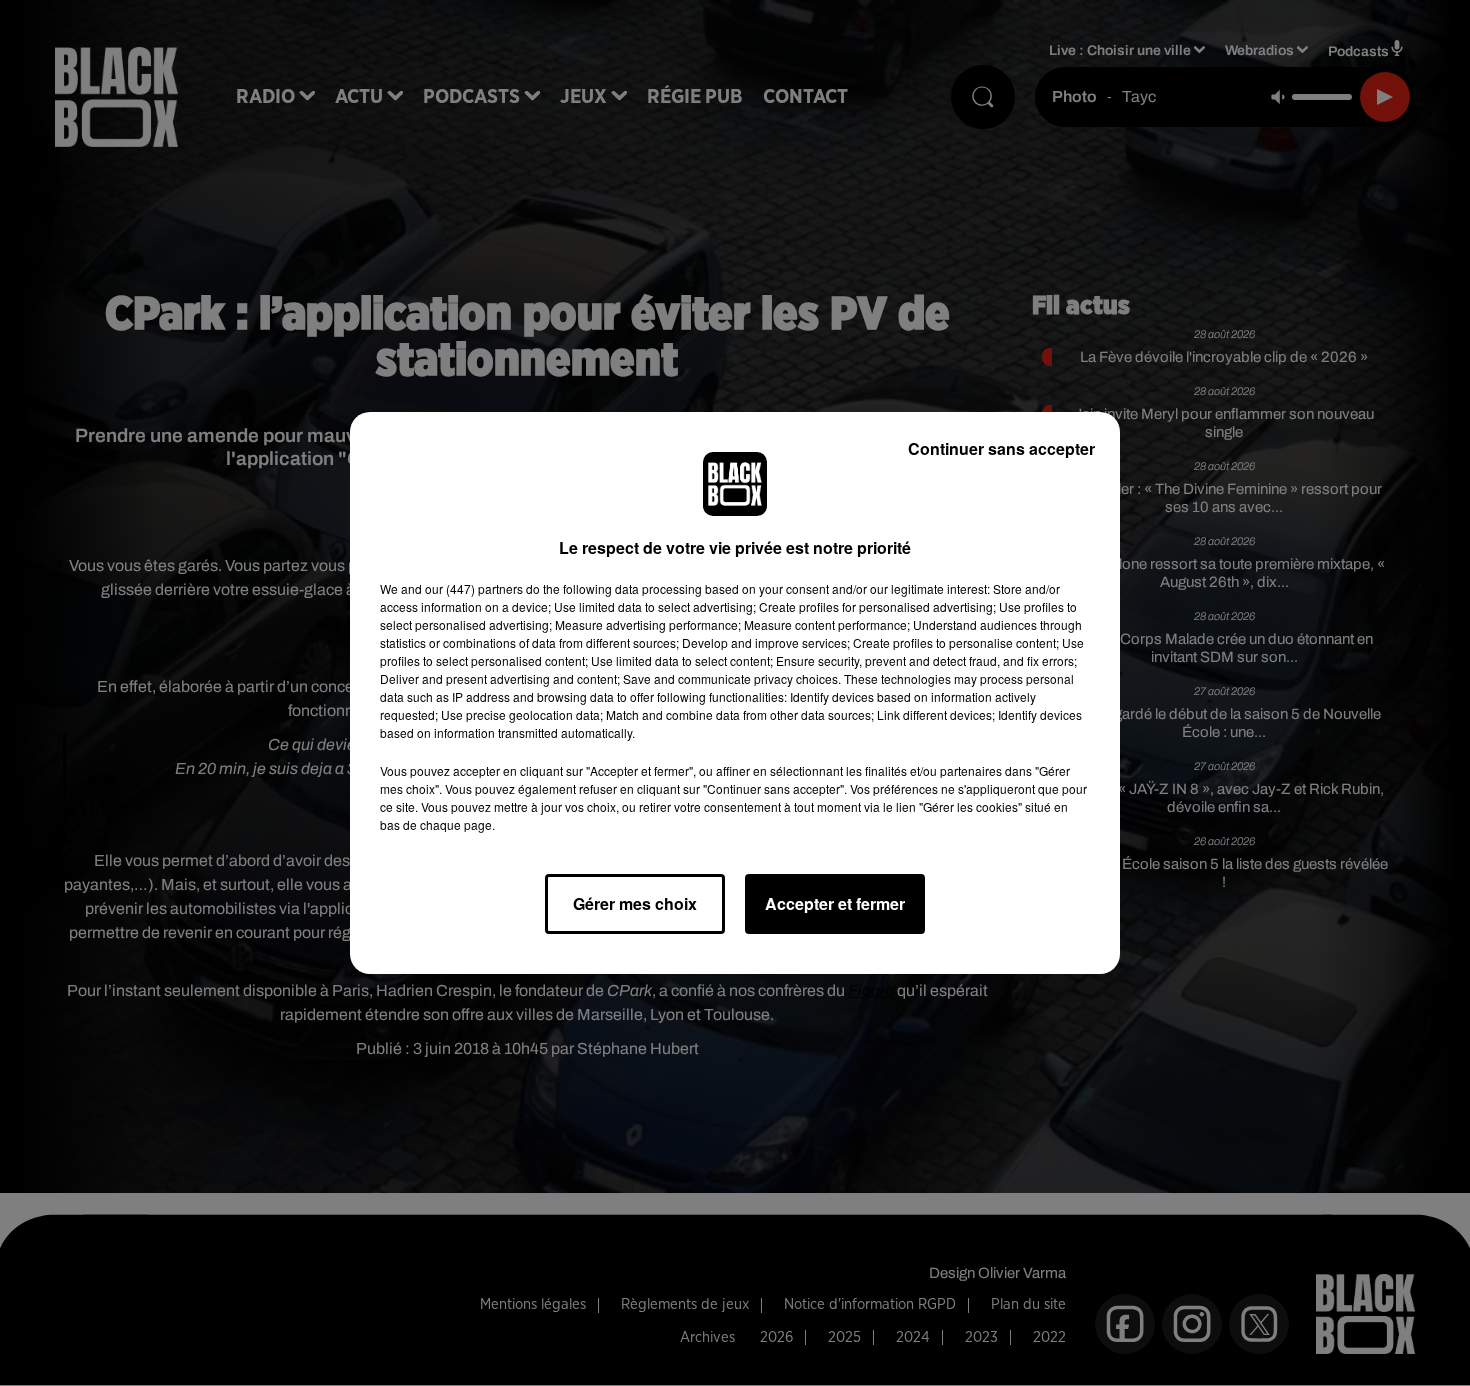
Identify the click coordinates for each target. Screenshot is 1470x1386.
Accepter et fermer (835, 903)
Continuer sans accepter (1001, 448)
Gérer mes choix (635, 903)
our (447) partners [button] (474, 588)
